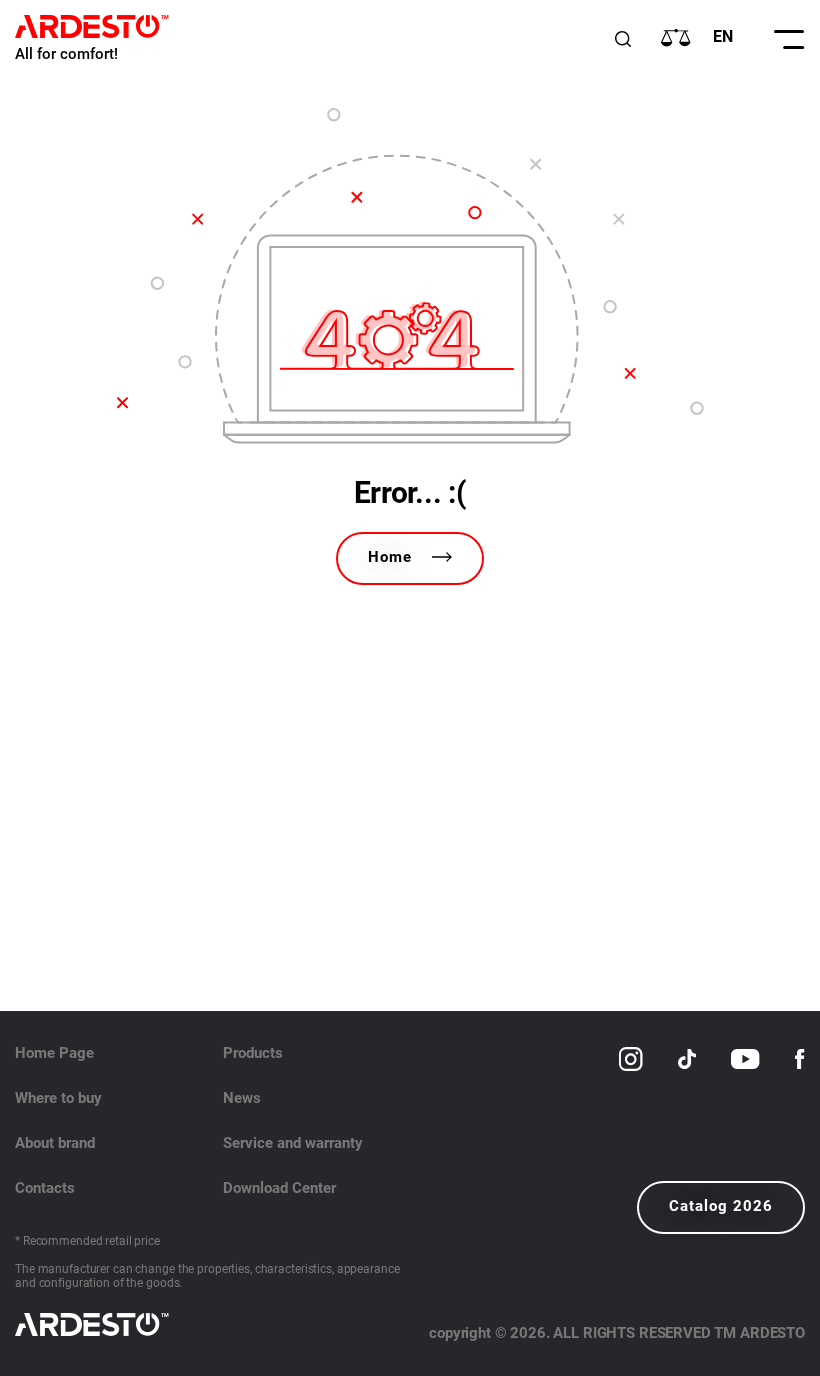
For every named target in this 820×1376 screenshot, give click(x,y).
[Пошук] (623, 39)
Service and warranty (293, 1143)
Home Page (54, 1053)
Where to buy (58, 1098)
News (242, 1098)
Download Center (279, 1188)
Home (390, 557)
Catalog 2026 (721, 1206)
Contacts (45, 1188)
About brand (55, 1143)
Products (253, 1053)
